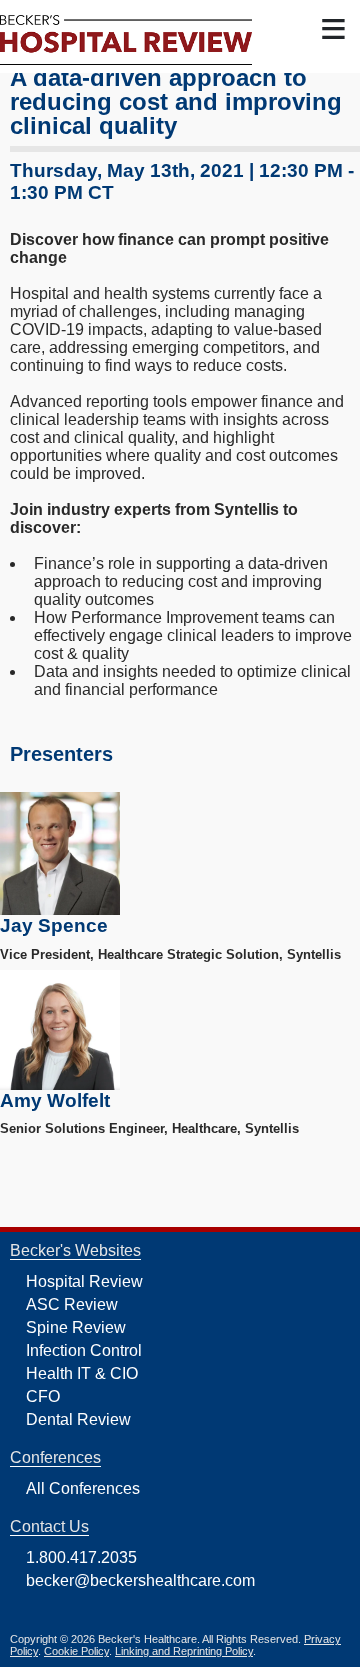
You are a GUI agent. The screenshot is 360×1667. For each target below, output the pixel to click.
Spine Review (76, 1327)
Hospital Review (84, 1281)
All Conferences (83, 1488)
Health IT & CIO (82, 1373)
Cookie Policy (76, 1651)
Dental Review (78, 1419)
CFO (43, 1396)
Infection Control (84, 1350)
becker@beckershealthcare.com (140, 1580)
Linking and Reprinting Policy (184, 1651)
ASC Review (72, 1304)
